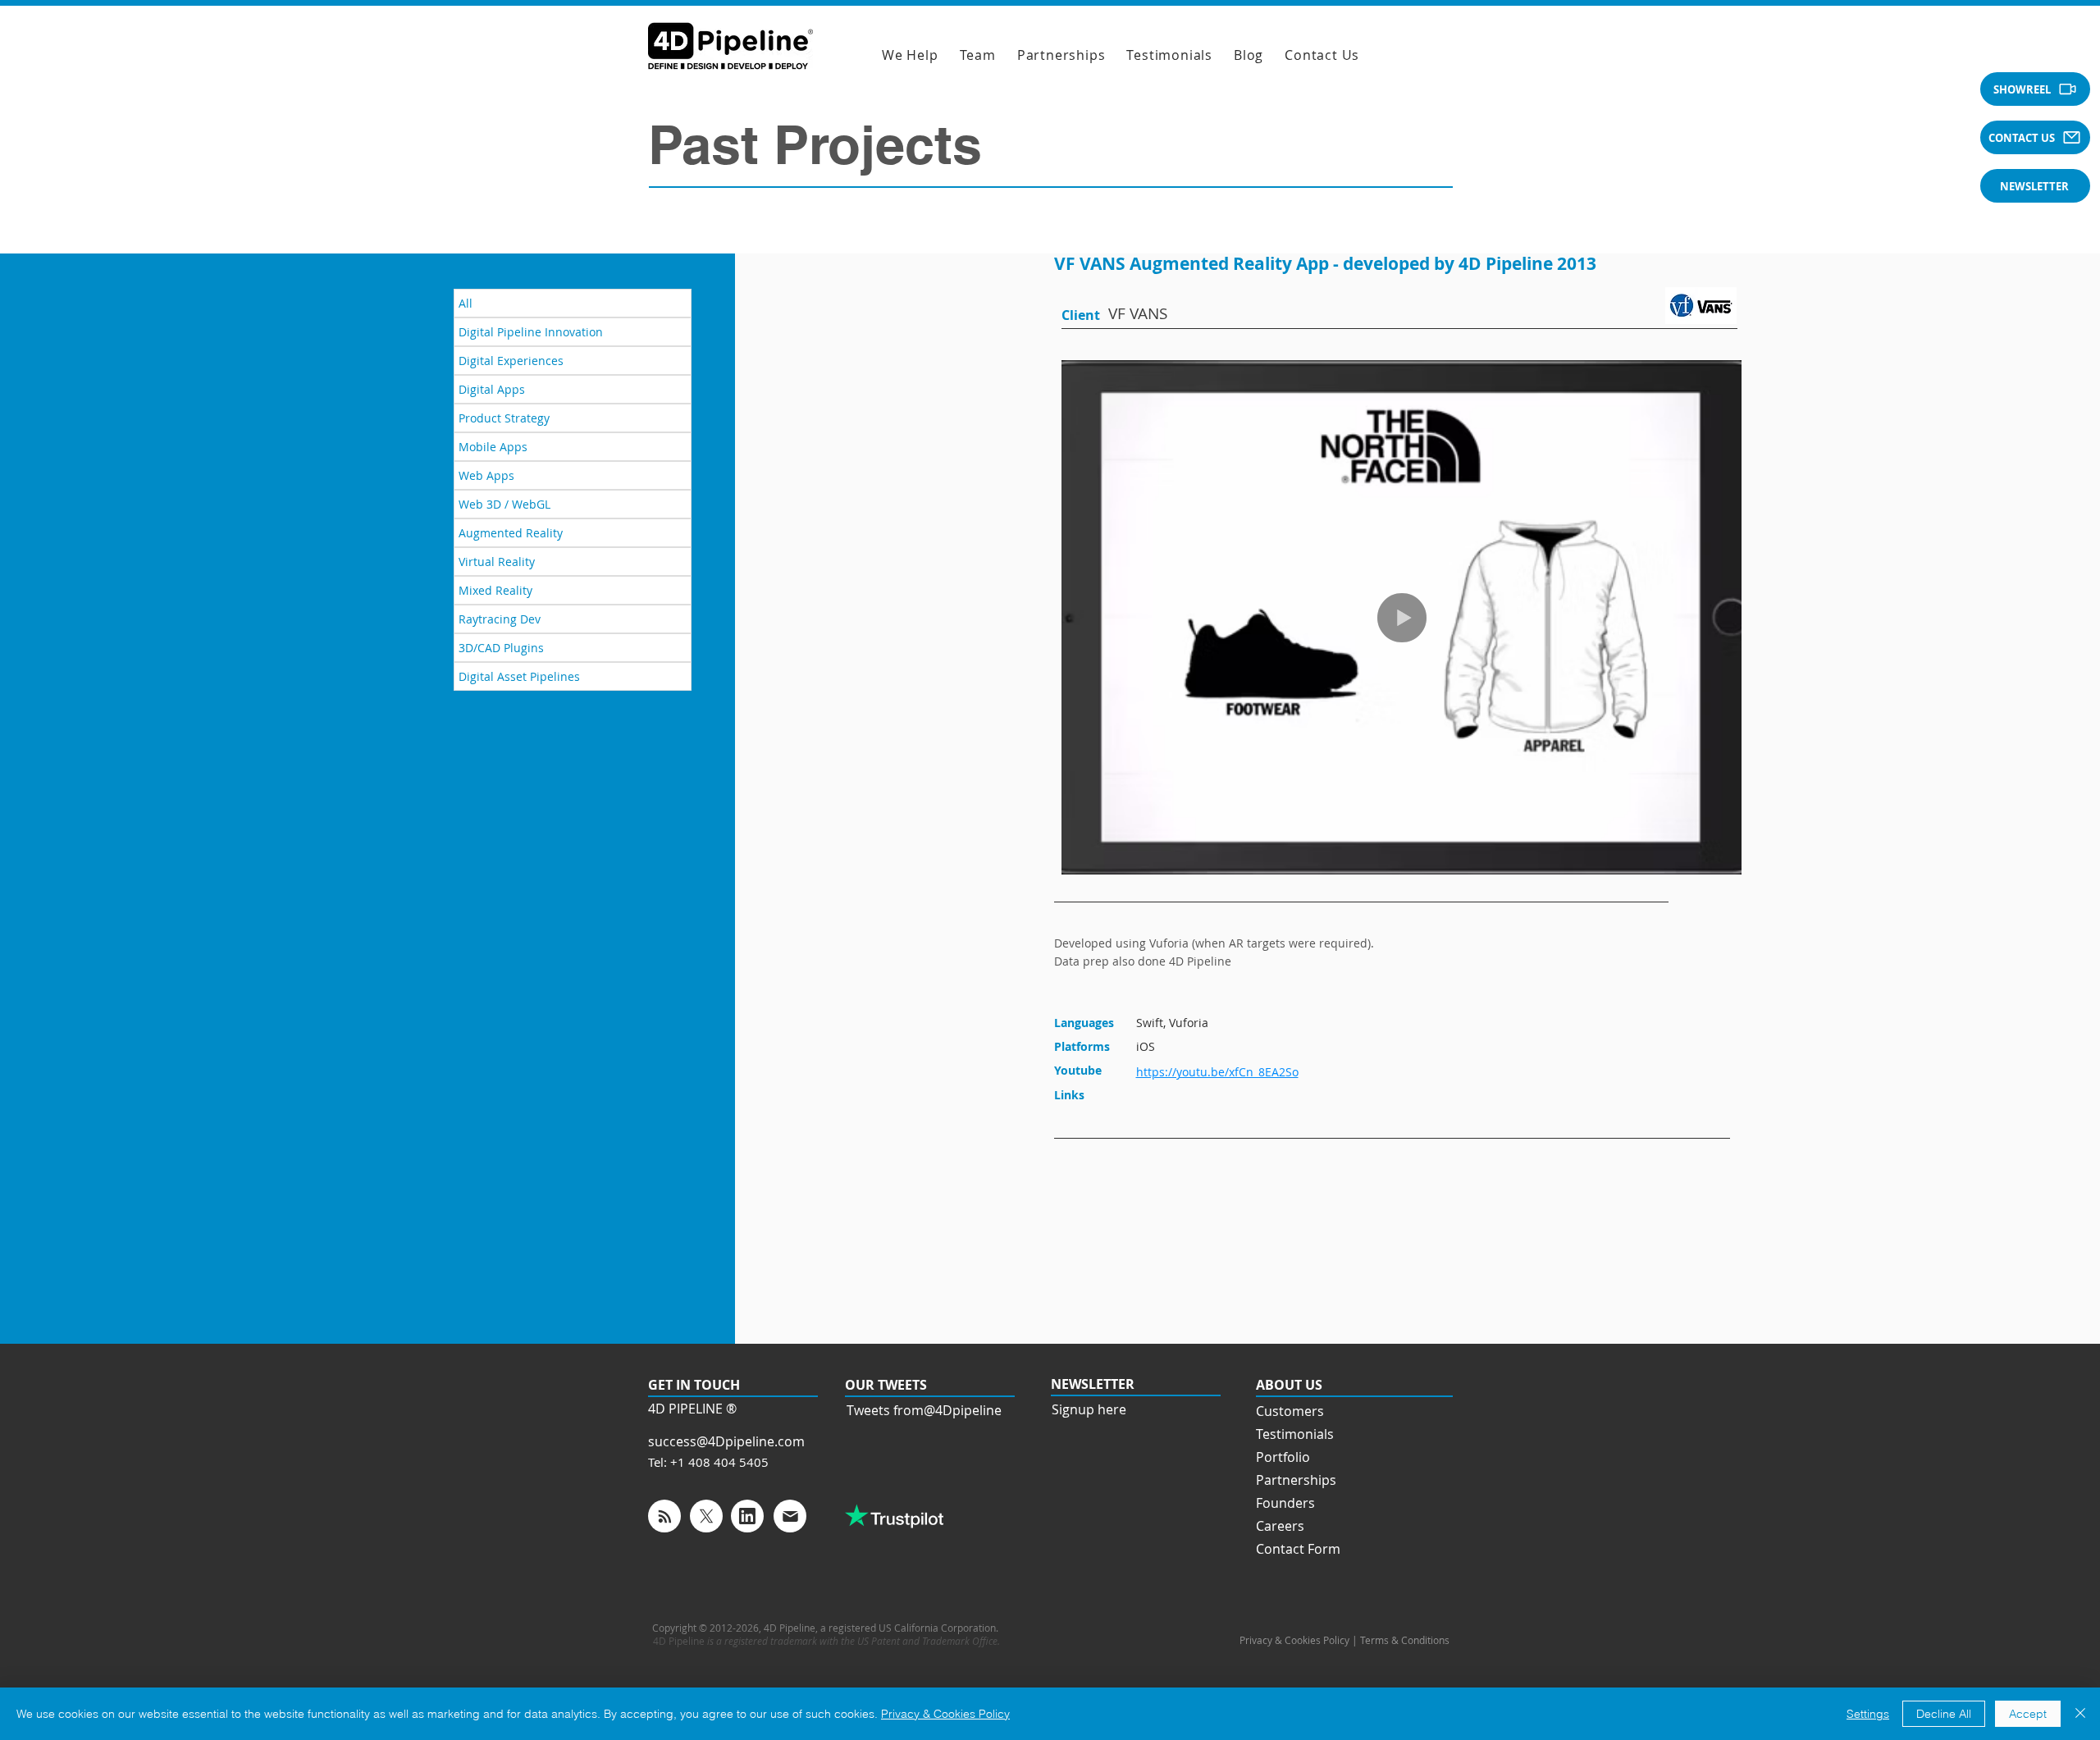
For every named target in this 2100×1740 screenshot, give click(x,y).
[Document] (664, 1516)
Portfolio (1283, 1457)
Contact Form (1298, 1549)
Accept (2028, 1714)
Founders (1285, 1503)
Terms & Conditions (1406, 1640)
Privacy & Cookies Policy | (1300, 1640)
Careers (1280, 1526)
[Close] (2080, 1714)
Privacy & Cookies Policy (945, 1714)
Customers (1290, 1411)
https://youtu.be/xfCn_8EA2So (1217, 1072)
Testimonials (1295, 1434)
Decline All (1944, 1714)
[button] (2035, 89)
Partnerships (1296, 1480)
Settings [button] (1868, 1714)
